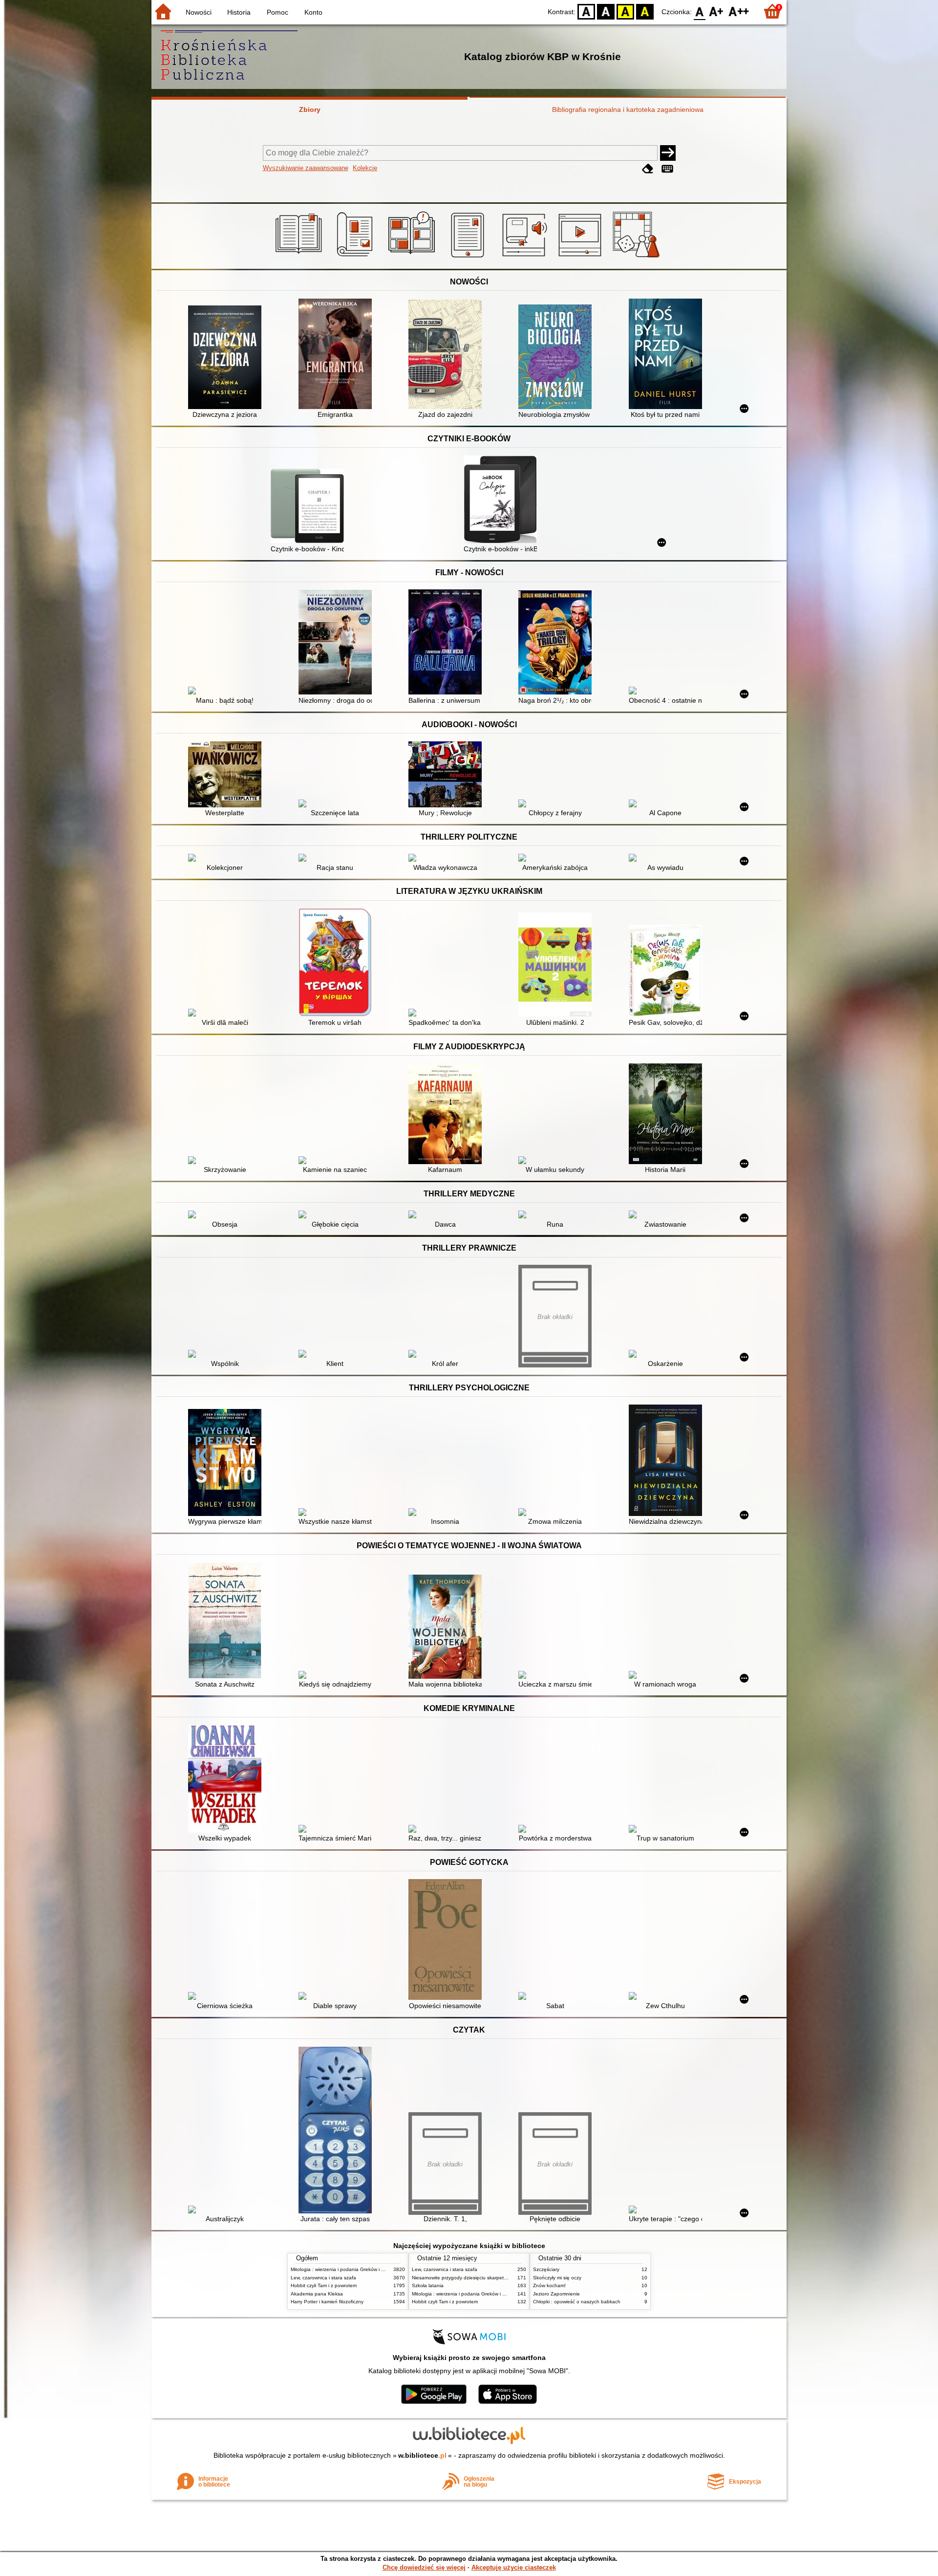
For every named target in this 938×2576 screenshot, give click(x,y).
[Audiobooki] (525, 258)
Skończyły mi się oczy (557, 2278)
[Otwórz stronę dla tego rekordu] (227, 358)
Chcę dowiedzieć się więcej (424, 2567)
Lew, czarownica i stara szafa (323, 2278)
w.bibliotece (422, 2455)
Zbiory (310, 109)
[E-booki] (469, 258)
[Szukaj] (668, 153)
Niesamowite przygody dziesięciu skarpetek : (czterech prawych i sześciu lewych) (502, 2278)
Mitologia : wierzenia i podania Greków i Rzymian (345, 2269)
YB (625, 11)
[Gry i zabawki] (638, 258)
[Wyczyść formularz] (648, 169)
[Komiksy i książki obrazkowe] (413, 258)
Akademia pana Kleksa (317, 2294)
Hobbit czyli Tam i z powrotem (324, 2285)
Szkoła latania (428, 2285)
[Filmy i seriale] (582, 258)
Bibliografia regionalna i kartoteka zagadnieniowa (628, 109)
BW (606, 11)
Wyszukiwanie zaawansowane (306, 168)
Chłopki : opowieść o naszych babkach (577, 2302)
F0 (700, 11)
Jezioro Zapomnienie (556, 2294)
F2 (739, 11)
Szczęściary (546, 2269)
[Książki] (300, 258)
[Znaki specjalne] (667, 169)
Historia (239, 12)
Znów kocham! (549, 2285)
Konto (313, 12)
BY (645, 11)
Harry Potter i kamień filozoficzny (327, 2302)
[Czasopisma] (356, 258)
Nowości (199, 12)
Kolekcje (365, 168)
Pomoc (277, 12)
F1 (716, 11)
